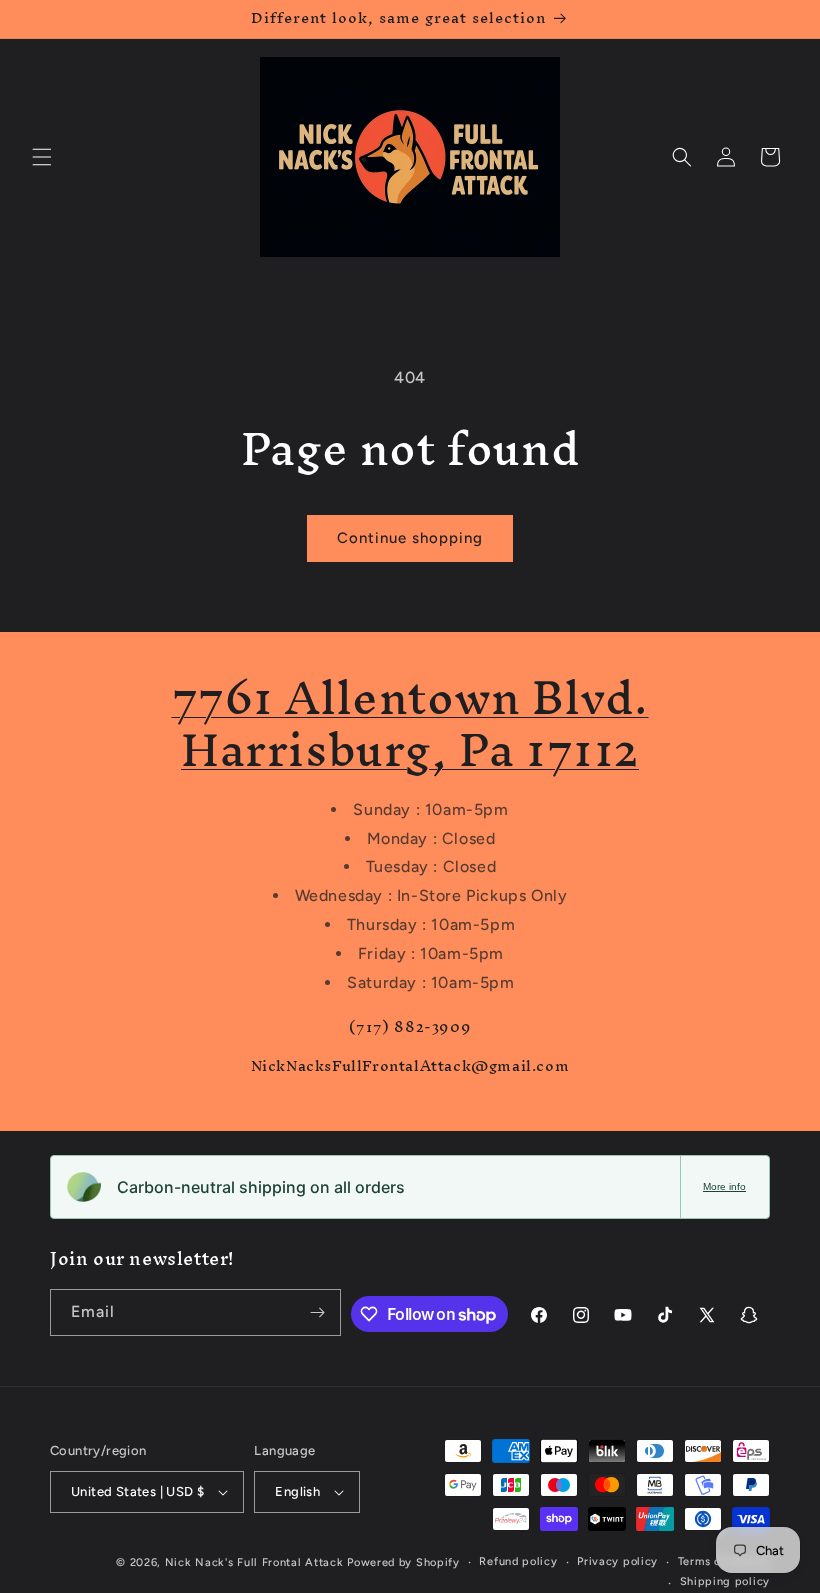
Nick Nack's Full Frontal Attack (254, 1562)
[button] (42, 157)
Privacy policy (617, 1561)
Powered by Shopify (403, 1562)
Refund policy (518, 1561)
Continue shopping (410, 538)
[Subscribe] (318, 1312)
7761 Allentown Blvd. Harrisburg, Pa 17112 (410, 723)
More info (724, 1186)
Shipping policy (725, 1581)
